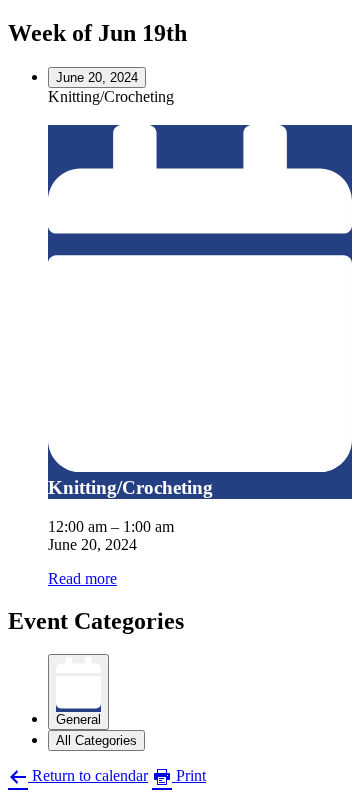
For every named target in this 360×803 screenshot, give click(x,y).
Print (189, 775)
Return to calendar (88, 775)
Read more (82, 578)
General (78, 719)
